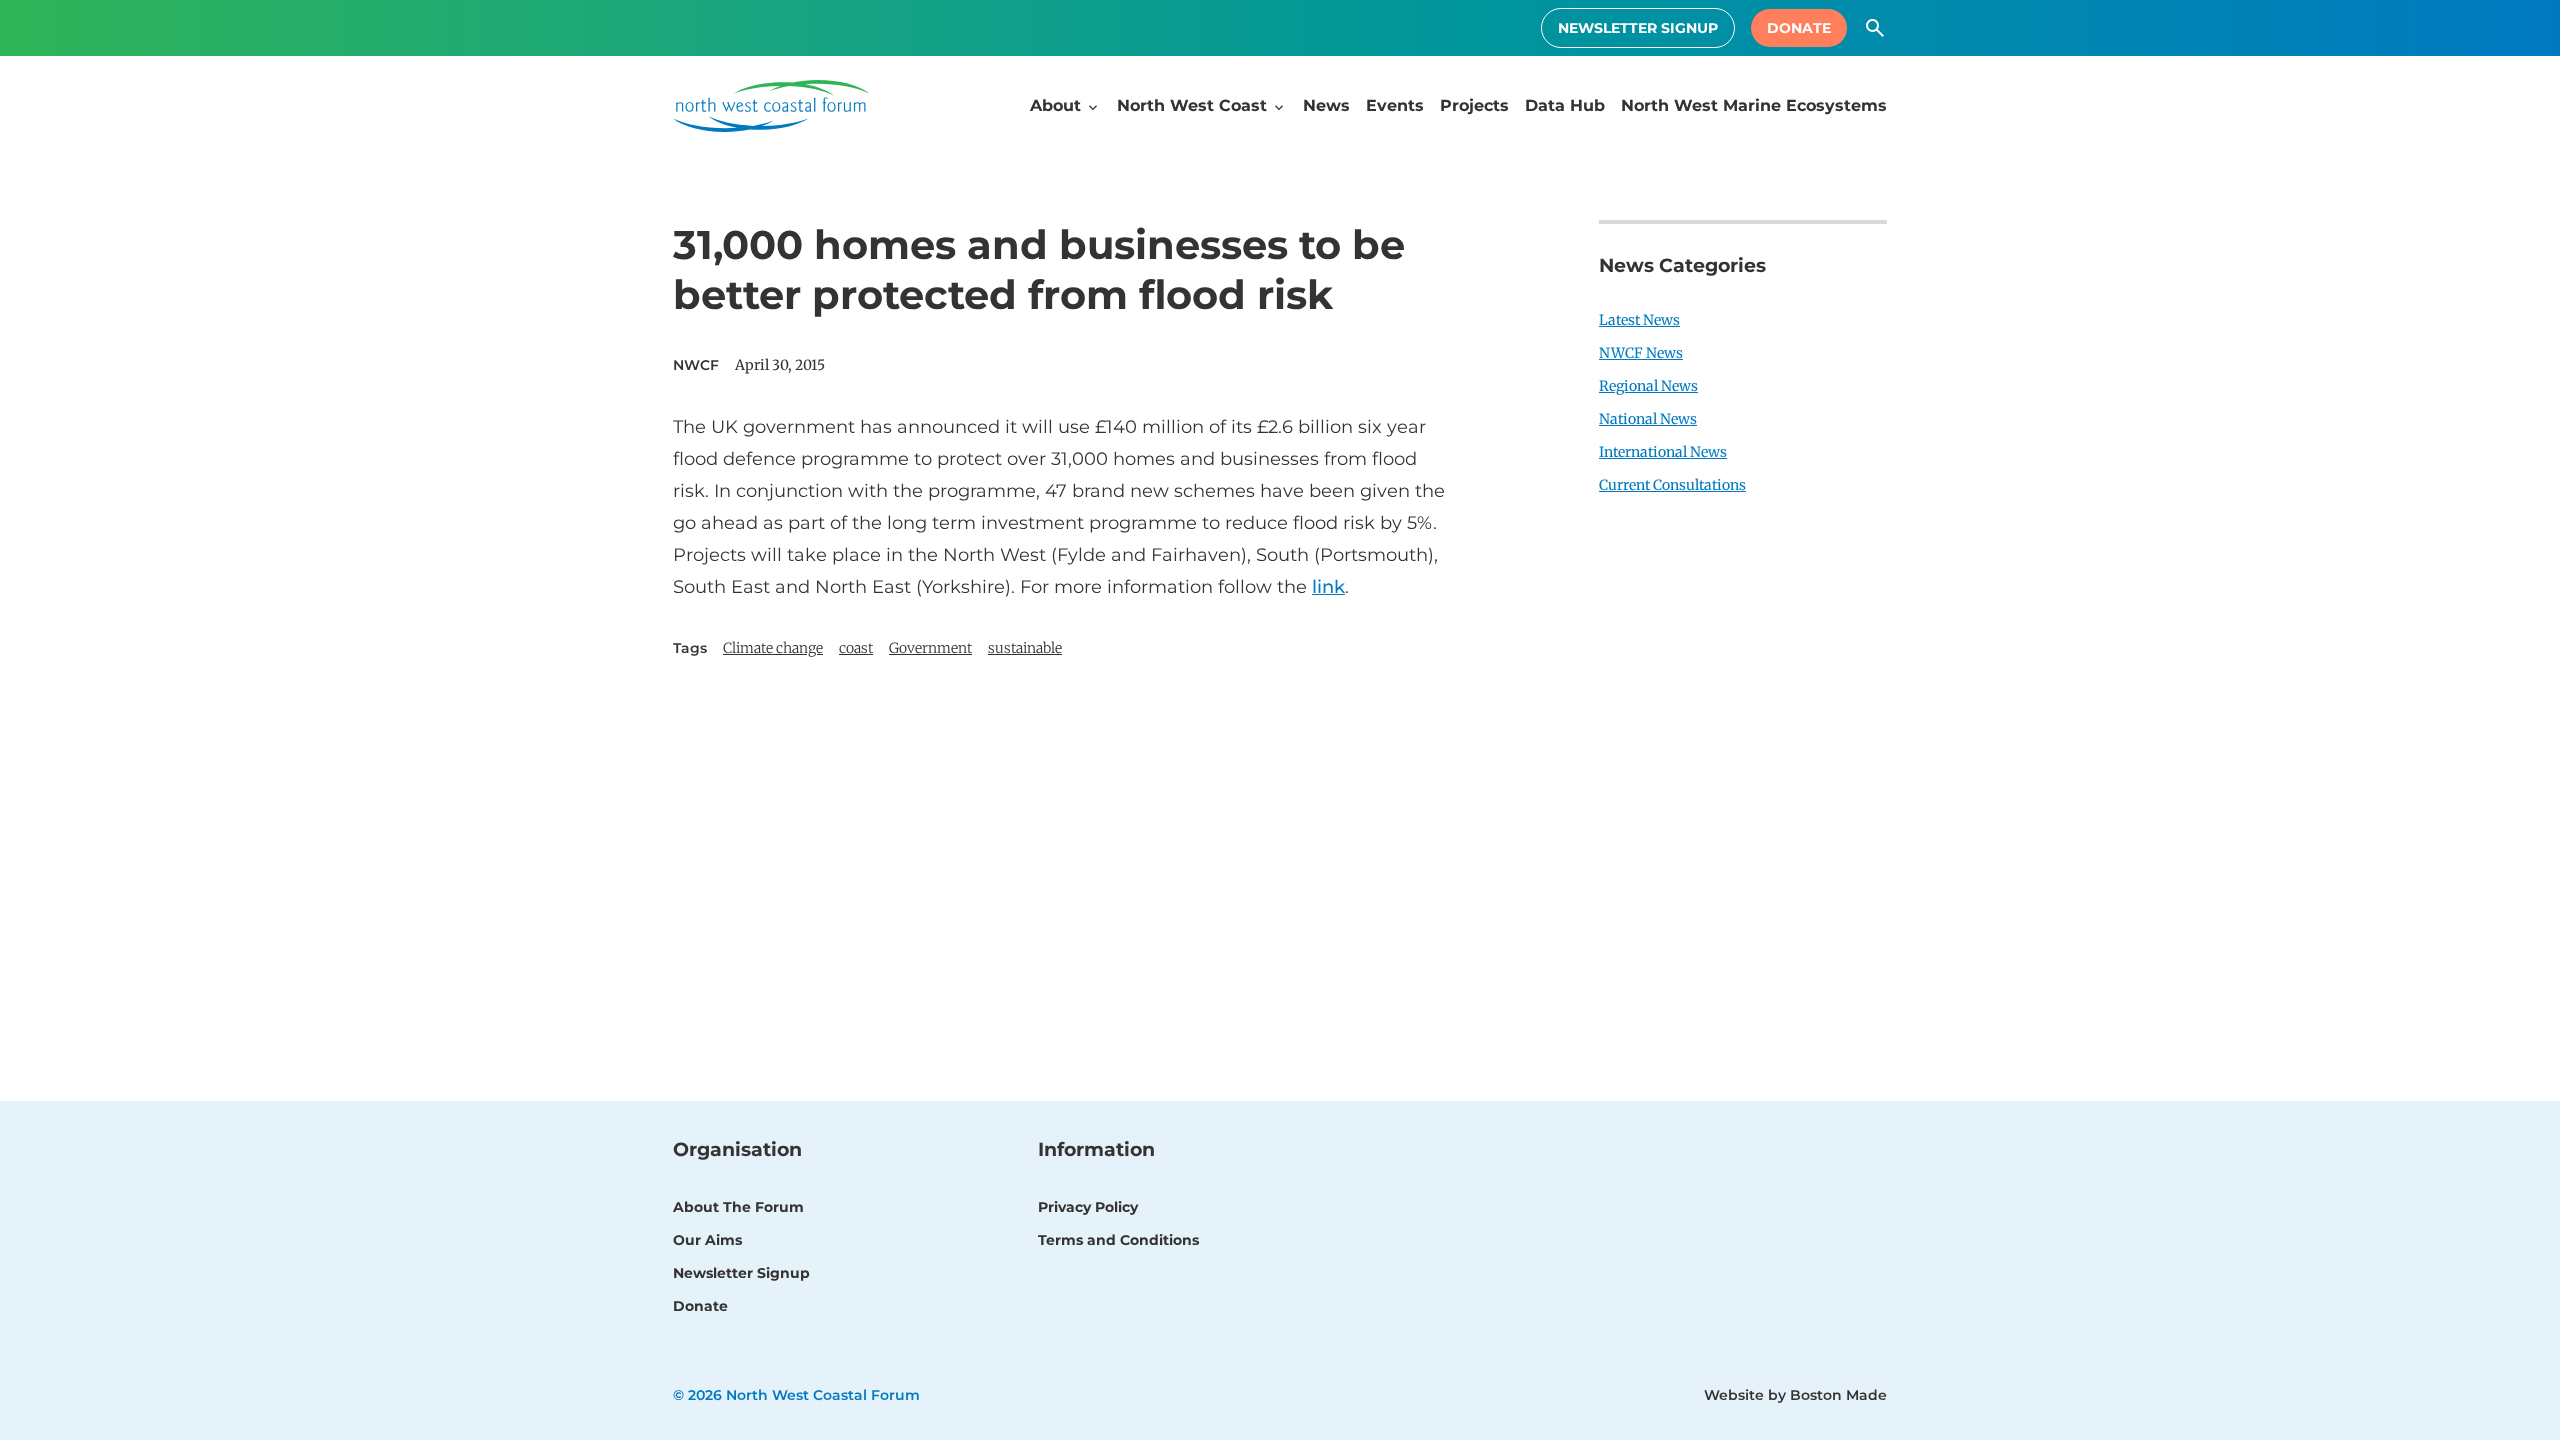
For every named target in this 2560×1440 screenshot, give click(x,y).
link (1328, 587)
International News (1663, 452)
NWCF (696, 365)
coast (856, 648)
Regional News (1648, 386)
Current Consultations (1672, 485)
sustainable (1025, 648)
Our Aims (707, 1240)
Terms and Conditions (1118, 1240)
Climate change (773, 648)
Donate (1799, 28)
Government (930, 648)
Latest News (1639, 320)
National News (1648, 419)
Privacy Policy (1088, 1207)
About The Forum (738, 1207)
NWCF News (1641, 353)
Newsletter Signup (1638, 28)
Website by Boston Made (1795, 1395)
